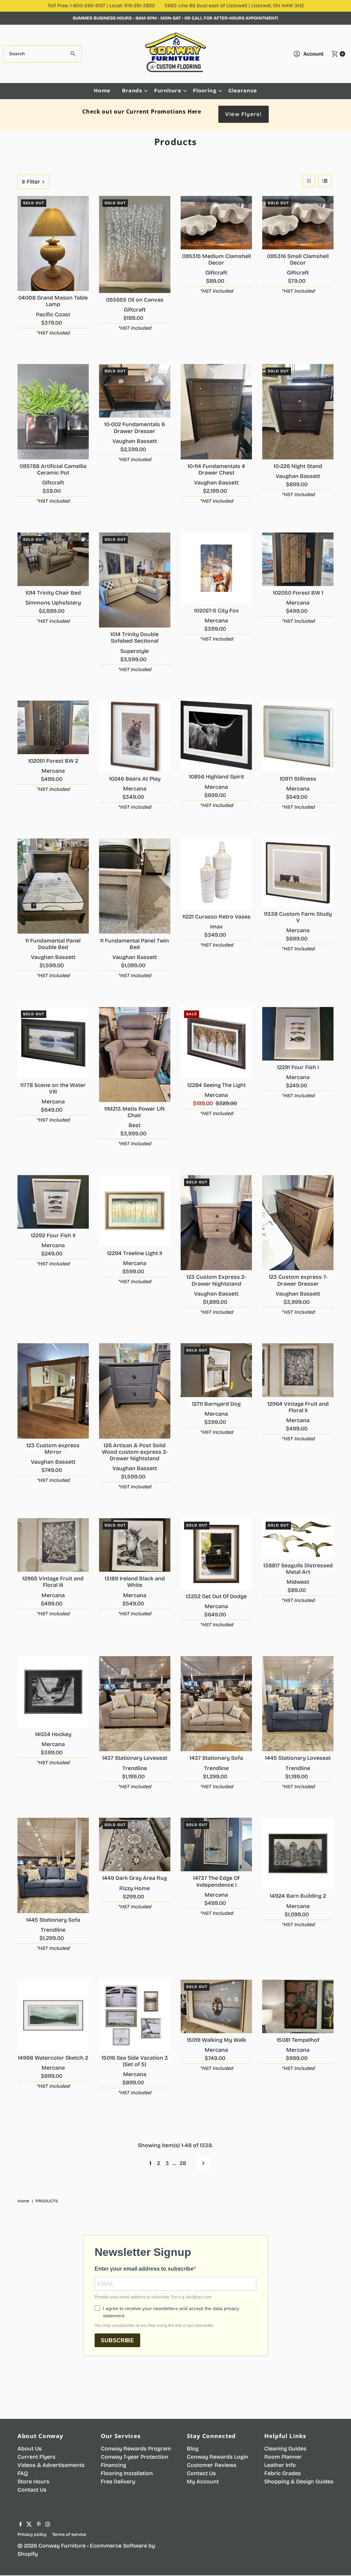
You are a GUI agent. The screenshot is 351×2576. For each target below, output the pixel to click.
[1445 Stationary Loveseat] (298, 1704)
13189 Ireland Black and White (135, 1582)
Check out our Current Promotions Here (142, 112)
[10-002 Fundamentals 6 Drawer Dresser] (135, 391)
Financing (113, 2465)
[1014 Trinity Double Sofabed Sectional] (135, 580)
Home (102, 91)
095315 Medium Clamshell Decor (216, 259)
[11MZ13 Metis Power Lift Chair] (135, 1055)
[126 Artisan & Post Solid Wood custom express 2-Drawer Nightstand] (135, 1391)
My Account (203, 2481)
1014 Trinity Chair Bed (53, 593)
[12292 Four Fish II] (53, 1202)
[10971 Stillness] (298, 736)
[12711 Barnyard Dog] (216, 1370)
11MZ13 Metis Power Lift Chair (135, 1112)
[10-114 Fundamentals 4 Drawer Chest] (216, 412)
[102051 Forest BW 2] (53, 727)
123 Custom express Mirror (53, 1449)
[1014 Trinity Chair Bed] (53, 559)
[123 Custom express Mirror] (53, 1391)
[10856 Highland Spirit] (216, 735)
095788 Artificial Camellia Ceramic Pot (53, 469)
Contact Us (32, 2490)
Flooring (205, 91)
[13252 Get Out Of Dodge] (216, 1554)
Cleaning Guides (285, 2449)
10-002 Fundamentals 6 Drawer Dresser (135, 428)
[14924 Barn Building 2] (298, 1853)
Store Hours (33, 2481)
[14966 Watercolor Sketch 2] (53, 2015)
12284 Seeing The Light (216, 1085)
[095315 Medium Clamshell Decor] (216, 223)
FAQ (23, 2473)
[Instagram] (48, 2525)
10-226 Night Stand (298, 466)
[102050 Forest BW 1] (298, 559)
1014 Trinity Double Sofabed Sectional (135, 637)
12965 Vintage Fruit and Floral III (53, 1582)
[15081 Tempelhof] (298, 2006)
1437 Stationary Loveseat (135, 1758)
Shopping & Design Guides (299, 2481)
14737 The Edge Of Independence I (216, 1881)
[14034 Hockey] (53, 1692)
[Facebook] (21, 2525)
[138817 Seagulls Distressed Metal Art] (298, 1538)
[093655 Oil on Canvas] (135, 244)
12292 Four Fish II (53, 1235)
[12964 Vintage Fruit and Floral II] (298, 1370)
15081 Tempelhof (298, 2040)
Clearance (243, 91)
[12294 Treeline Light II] (135, 1211)
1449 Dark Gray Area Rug (135, 1878)
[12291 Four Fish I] (298, 1034)
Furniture (168, 91)
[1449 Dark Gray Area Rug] (135, 1845)
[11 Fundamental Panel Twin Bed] (135, 886)
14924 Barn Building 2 (298, 1896)
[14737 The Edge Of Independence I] (216, 1845)
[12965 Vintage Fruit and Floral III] (53, 1545)
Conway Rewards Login (217, 2457)
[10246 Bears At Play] (135, 736)
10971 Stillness (298, 779)
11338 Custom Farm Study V (298, 917)
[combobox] (43, 54)
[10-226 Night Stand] (298, 412)
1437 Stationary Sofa (216, 1758)
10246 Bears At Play (135, 779)
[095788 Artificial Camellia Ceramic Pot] (53, 412)
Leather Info (280, 2465)
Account (313, 54)
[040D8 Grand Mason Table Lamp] (53, 243)
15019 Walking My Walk (216, 2040)
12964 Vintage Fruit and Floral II (298, 1407)
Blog (193, 2449)
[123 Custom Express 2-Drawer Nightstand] (216, 1223)
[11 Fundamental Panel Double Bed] (53, 886)
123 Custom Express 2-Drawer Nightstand (216, 1280)
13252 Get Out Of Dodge (216, 1596)
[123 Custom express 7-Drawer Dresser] (298, 1223)
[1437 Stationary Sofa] (216, 1704)
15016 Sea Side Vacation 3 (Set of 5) (135, 2061)
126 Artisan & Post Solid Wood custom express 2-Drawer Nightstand (135, 1452)
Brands (132, 91)
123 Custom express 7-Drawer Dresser (298, 1280)
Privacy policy (32, 2534)
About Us (30, 2449)
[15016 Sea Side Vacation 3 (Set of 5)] (135, 2015)
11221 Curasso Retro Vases (216, 917)
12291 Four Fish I (298, 1067)
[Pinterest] (39, 2525)
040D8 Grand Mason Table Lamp (53, 301)
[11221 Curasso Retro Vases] (216, 874)
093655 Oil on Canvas (135, 300)
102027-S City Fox (216, 611)
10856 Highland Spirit (216, 777)
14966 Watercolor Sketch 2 (53, 2058)
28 (183, 2163)
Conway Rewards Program (136, 2449)
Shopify (28, 2554)
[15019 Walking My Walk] (216, 2006)
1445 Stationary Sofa (53, 1920)
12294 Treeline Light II (135, 1253)
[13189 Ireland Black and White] (135, 1545)
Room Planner (283, 2457)
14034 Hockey (53, 1734)
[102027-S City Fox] (216, 568)
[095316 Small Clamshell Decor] (298, 223)
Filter (33, 182)
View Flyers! (243, 114)
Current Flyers (37, 2457)
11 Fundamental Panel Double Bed (53, 944)
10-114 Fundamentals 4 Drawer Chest (216, 469)
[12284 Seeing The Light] (216, 1043)
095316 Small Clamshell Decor (298, 259)
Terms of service (69, 2534)
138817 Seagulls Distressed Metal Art (298, 1569)
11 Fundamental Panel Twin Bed (135, 944)
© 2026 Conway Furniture (52, 2546)
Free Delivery (118, 2481)
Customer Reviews (212, 2465)
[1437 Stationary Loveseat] (135, 1704)
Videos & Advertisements (51, 2465)
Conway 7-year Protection (135, 2457)
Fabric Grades (283, 2473)
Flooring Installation (127, 2473)
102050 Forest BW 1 (298, 593)
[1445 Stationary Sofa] (53, 1865)
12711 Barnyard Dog (216, 1404)
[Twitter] (29, 2525)
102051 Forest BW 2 (53, 761)
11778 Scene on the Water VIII (53, 1088)
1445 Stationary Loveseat (298, 1758)
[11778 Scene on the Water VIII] (53, 1043)
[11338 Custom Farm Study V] (298, 873)
